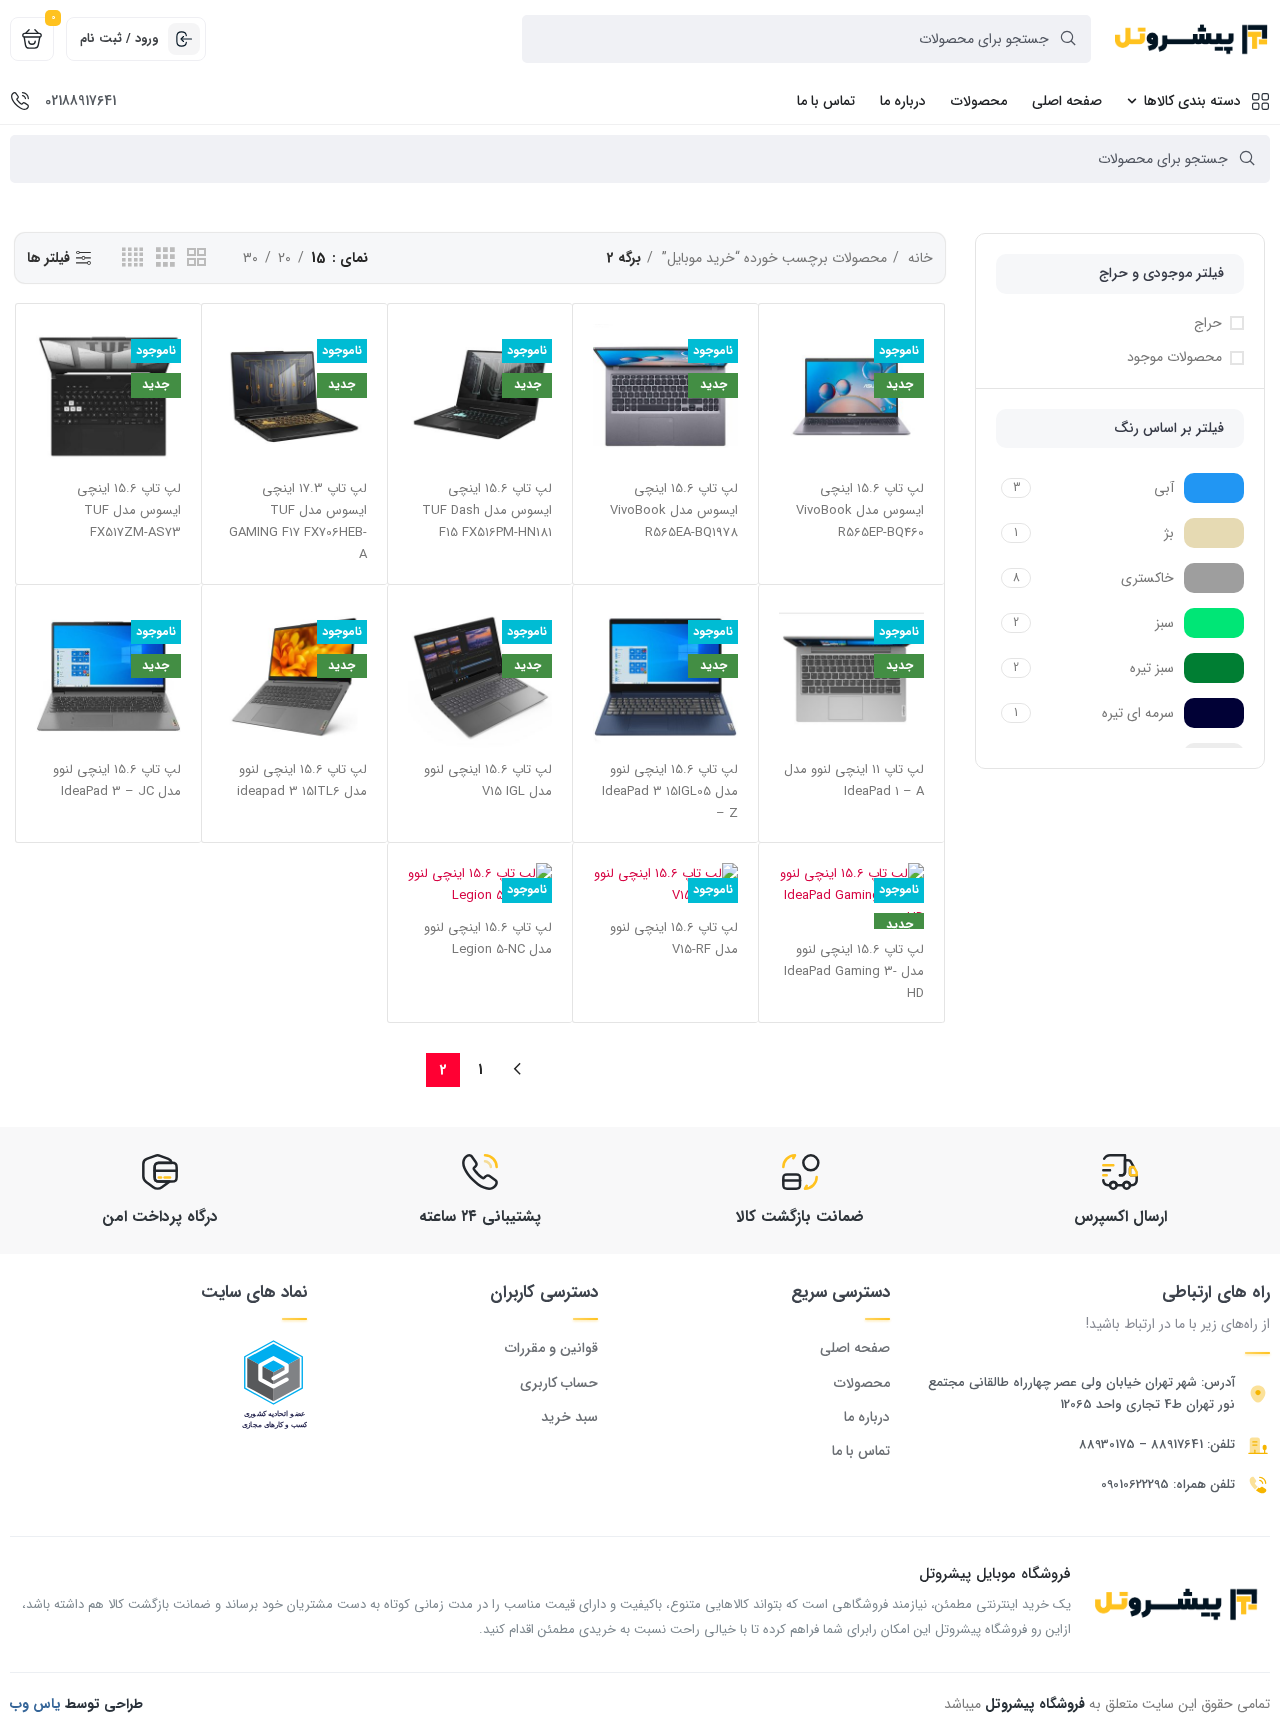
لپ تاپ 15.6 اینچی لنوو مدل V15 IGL (488, 780)
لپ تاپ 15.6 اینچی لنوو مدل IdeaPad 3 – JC (117, 780)
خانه (918, 258)
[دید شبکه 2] (196, 258)
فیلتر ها (48, 258)
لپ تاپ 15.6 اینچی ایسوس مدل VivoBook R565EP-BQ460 (860, 510)
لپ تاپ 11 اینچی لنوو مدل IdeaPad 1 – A (854, 780)
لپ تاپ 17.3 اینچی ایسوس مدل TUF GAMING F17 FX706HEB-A (298, 521)
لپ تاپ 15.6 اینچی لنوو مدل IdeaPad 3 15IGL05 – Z (670, 791)
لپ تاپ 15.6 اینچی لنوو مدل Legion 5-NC (488, 938)
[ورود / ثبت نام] (184, 39)
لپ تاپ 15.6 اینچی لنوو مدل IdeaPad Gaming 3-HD (854, 971)
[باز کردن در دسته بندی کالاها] (1132, 101)
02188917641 (80, 101)
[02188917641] (20, 101)
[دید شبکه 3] (165, 258)
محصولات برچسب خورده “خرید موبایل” (772, 258)
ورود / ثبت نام (119, 39)
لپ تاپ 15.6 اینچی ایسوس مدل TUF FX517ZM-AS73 (129, 510)
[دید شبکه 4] (132, 258)
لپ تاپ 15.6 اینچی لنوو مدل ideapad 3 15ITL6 (302, 780)
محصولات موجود (1174, 358)
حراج (1208, 324)
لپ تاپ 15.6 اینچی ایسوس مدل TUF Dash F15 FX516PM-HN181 (487, 510)
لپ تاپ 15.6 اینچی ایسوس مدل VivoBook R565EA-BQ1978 (674, 510)
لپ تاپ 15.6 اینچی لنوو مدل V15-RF (674, 938)
